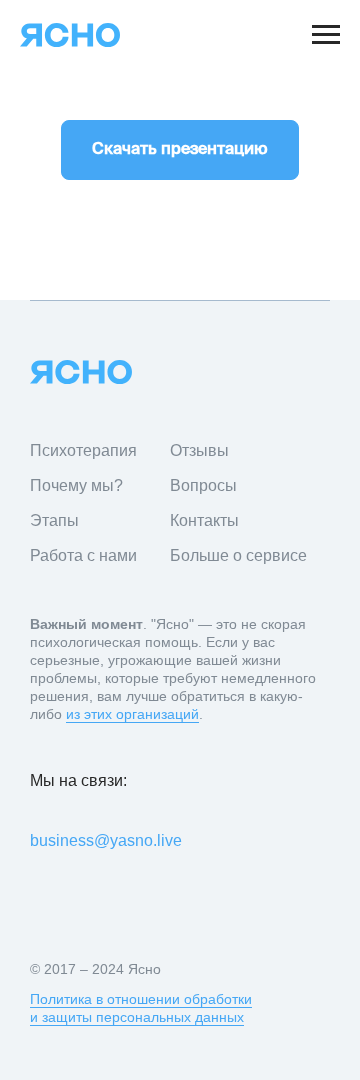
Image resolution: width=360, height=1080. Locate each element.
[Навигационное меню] (326, 35)
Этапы (54, 520)
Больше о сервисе (238, 555)
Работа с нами (83, 555)
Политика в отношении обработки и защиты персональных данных (141, 1008)
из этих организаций (132, 714)
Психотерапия (83, 450)
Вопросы (203, 485)
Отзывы (199, 450)
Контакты (204, 520)
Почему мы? (76, 485)
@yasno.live (138, 840)
